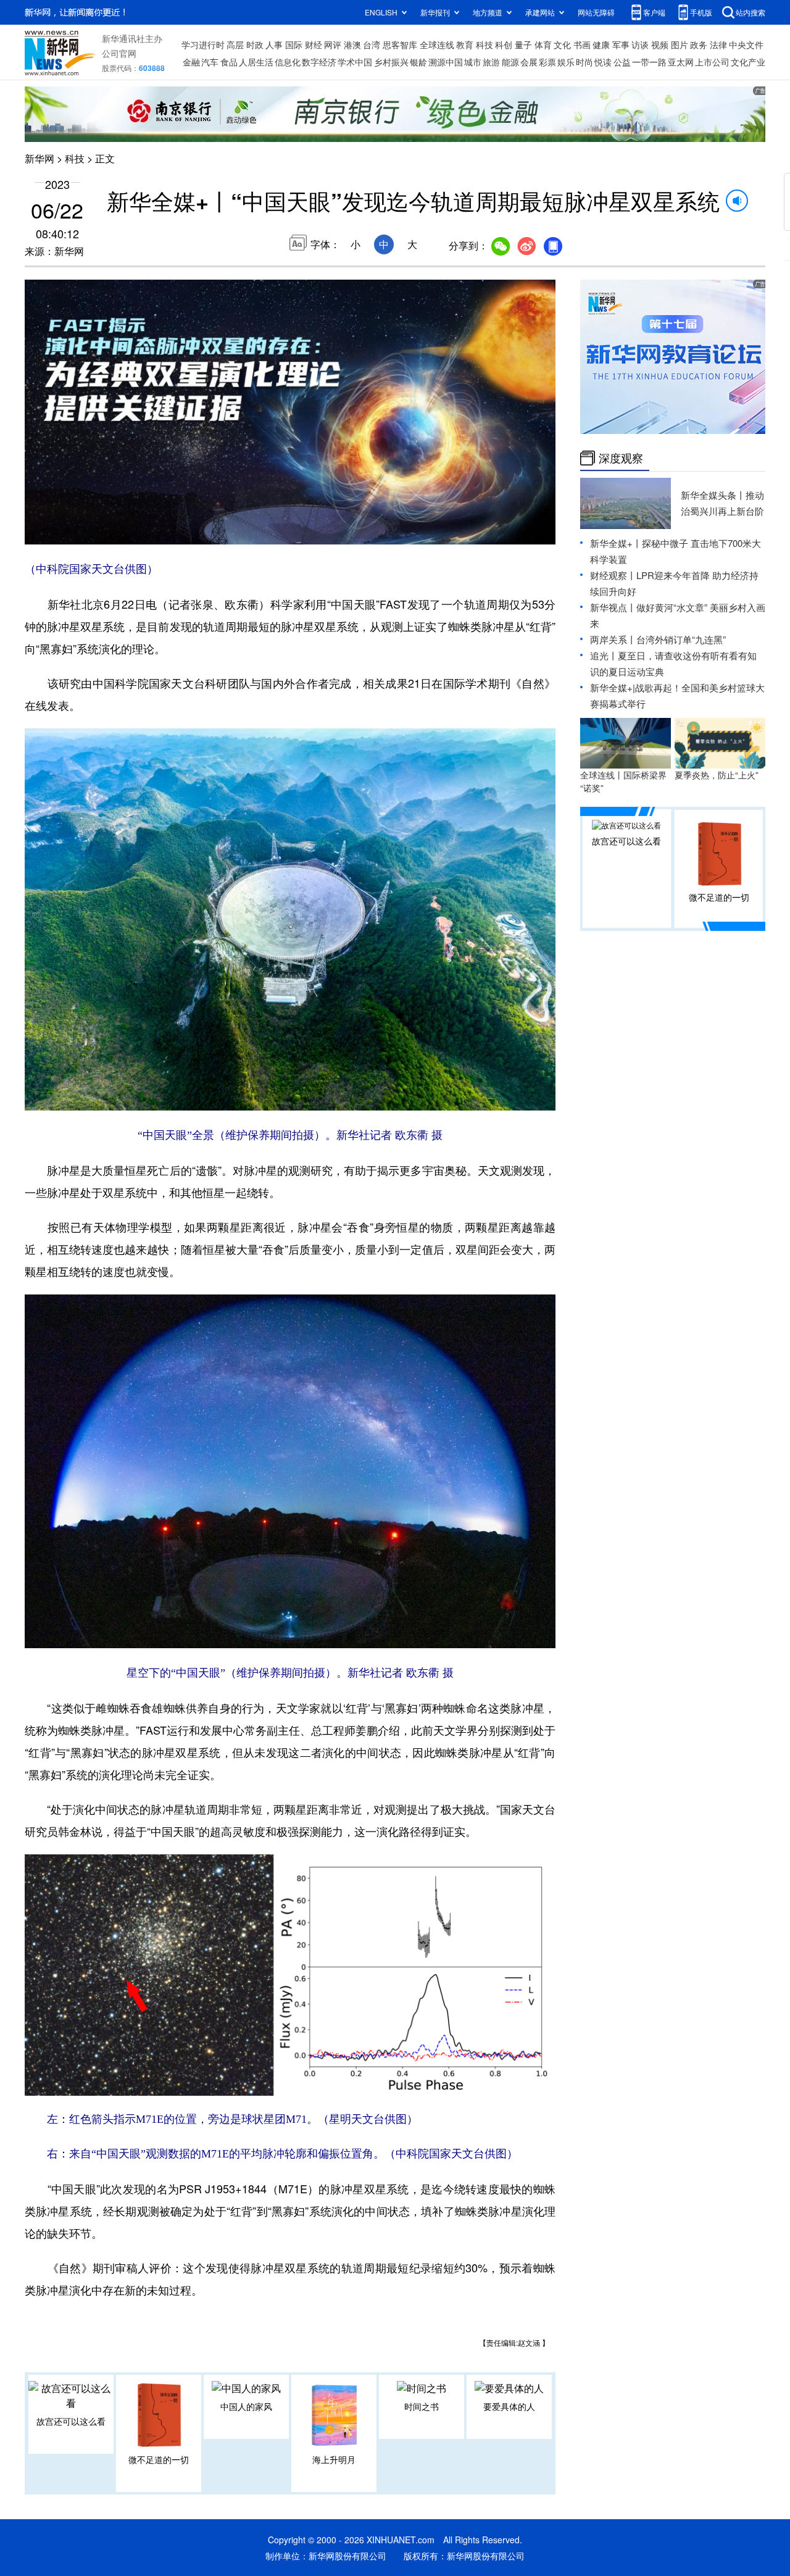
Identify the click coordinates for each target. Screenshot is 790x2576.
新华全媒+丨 (616, 543)
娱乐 (566, 62)
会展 (529, 62)
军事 (621, 44)
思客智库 (400, 44)
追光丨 (604, 655)
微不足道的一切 (159, 2459)
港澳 (352, 44)
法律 (718, 44)
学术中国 (355, 62)
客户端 (654, 12)
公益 (622, 62)
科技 (484, 44)
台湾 (372, 44)
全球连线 (437, 44)
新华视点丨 (613, 607)
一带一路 (649, 62)
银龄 (418, 62)
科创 (504, 44)
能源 (510, 62)
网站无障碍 (596, 12)
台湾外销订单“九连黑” (681, 639)
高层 (235, 44)
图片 (680, 44)
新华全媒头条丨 (713, 495)
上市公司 (712, 62)
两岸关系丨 (613, 639)
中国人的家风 (246, 2406)
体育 (543, 44)
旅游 (491, 62)
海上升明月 (334, 2459)
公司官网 (119, 53)
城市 (473, 62)
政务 (699, 44)
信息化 (288, 62)
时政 (255, 44)
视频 (660, 44)
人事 (274, 44)
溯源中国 (446, 62)
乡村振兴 (391, 62)
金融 (191, 62)
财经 (314, 44)
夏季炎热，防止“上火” (717, 775)
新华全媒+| (613, 687)
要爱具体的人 (509, 2406)
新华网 (39, 158)
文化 (562, 44)
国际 (294, 44)
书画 (582, 44)
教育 (465, 44)
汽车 (210, 62)
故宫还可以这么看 (71, 2421)
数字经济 (319, 62)
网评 (333, 44)
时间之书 (422, 2406)
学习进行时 (203, 44)
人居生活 (256, 62)
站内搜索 (750, 12)
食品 (229, 62)
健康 (601, 44)
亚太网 (681, 62)
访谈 (640, 44)
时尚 (584, 62)
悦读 (603, 62)
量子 (523, 44)
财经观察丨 (613, 575)
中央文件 (746, 44)
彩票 (547, 62)
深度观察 (621, 458)
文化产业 (748, 62)
